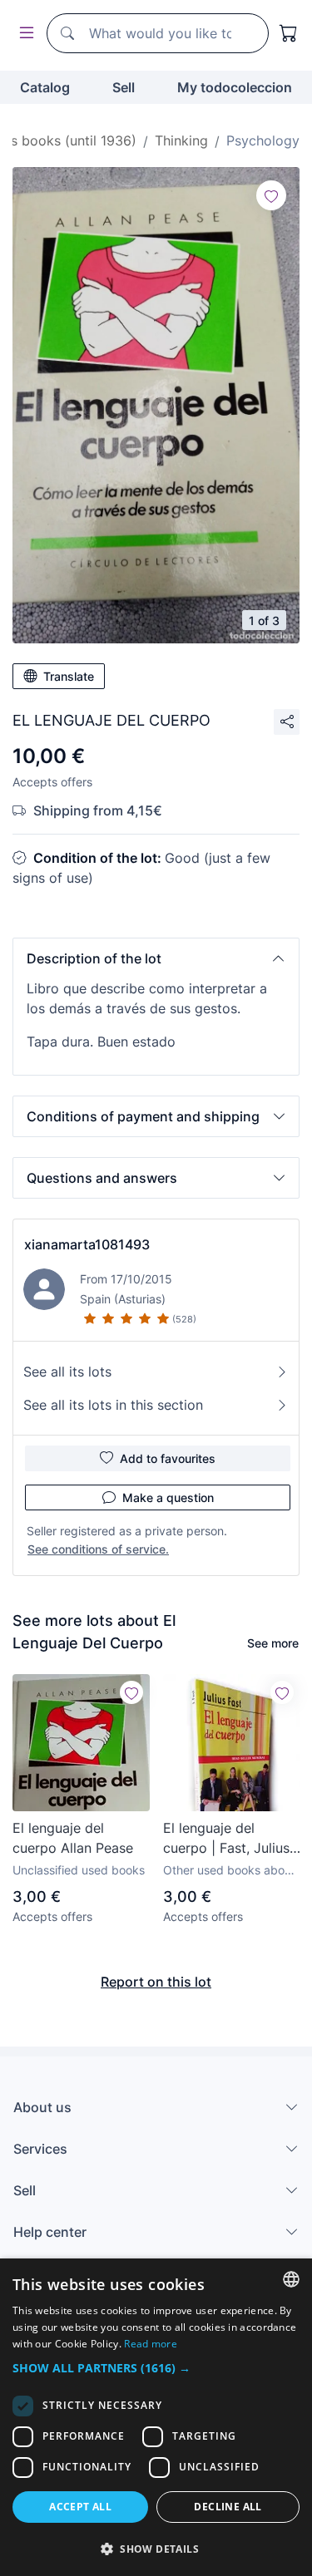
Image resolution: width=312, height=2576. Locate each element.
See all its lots (67, 1372)
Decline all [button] (228, 2507)
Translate (69, 676)
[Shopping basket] (289, 33)
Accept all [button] (80, 2507)
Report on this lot (156, 1982)
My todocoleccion (235, 87)
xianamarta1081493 (87, 1244)
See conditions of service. (98, 1549)
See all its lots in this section (113, 1405)
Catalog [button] (45, 87)
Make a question (168, 1497)
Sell (124, 87)
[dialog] (156, 2417)
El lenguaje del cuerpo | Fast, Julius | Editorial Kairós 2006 (230, 1839)
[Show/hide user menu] (23, 34)
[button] (156, 958)
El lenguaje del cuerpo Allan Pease (73, 1838)
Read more (151, 2344)
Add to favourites (168, 1458)
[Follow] (271, 195)
